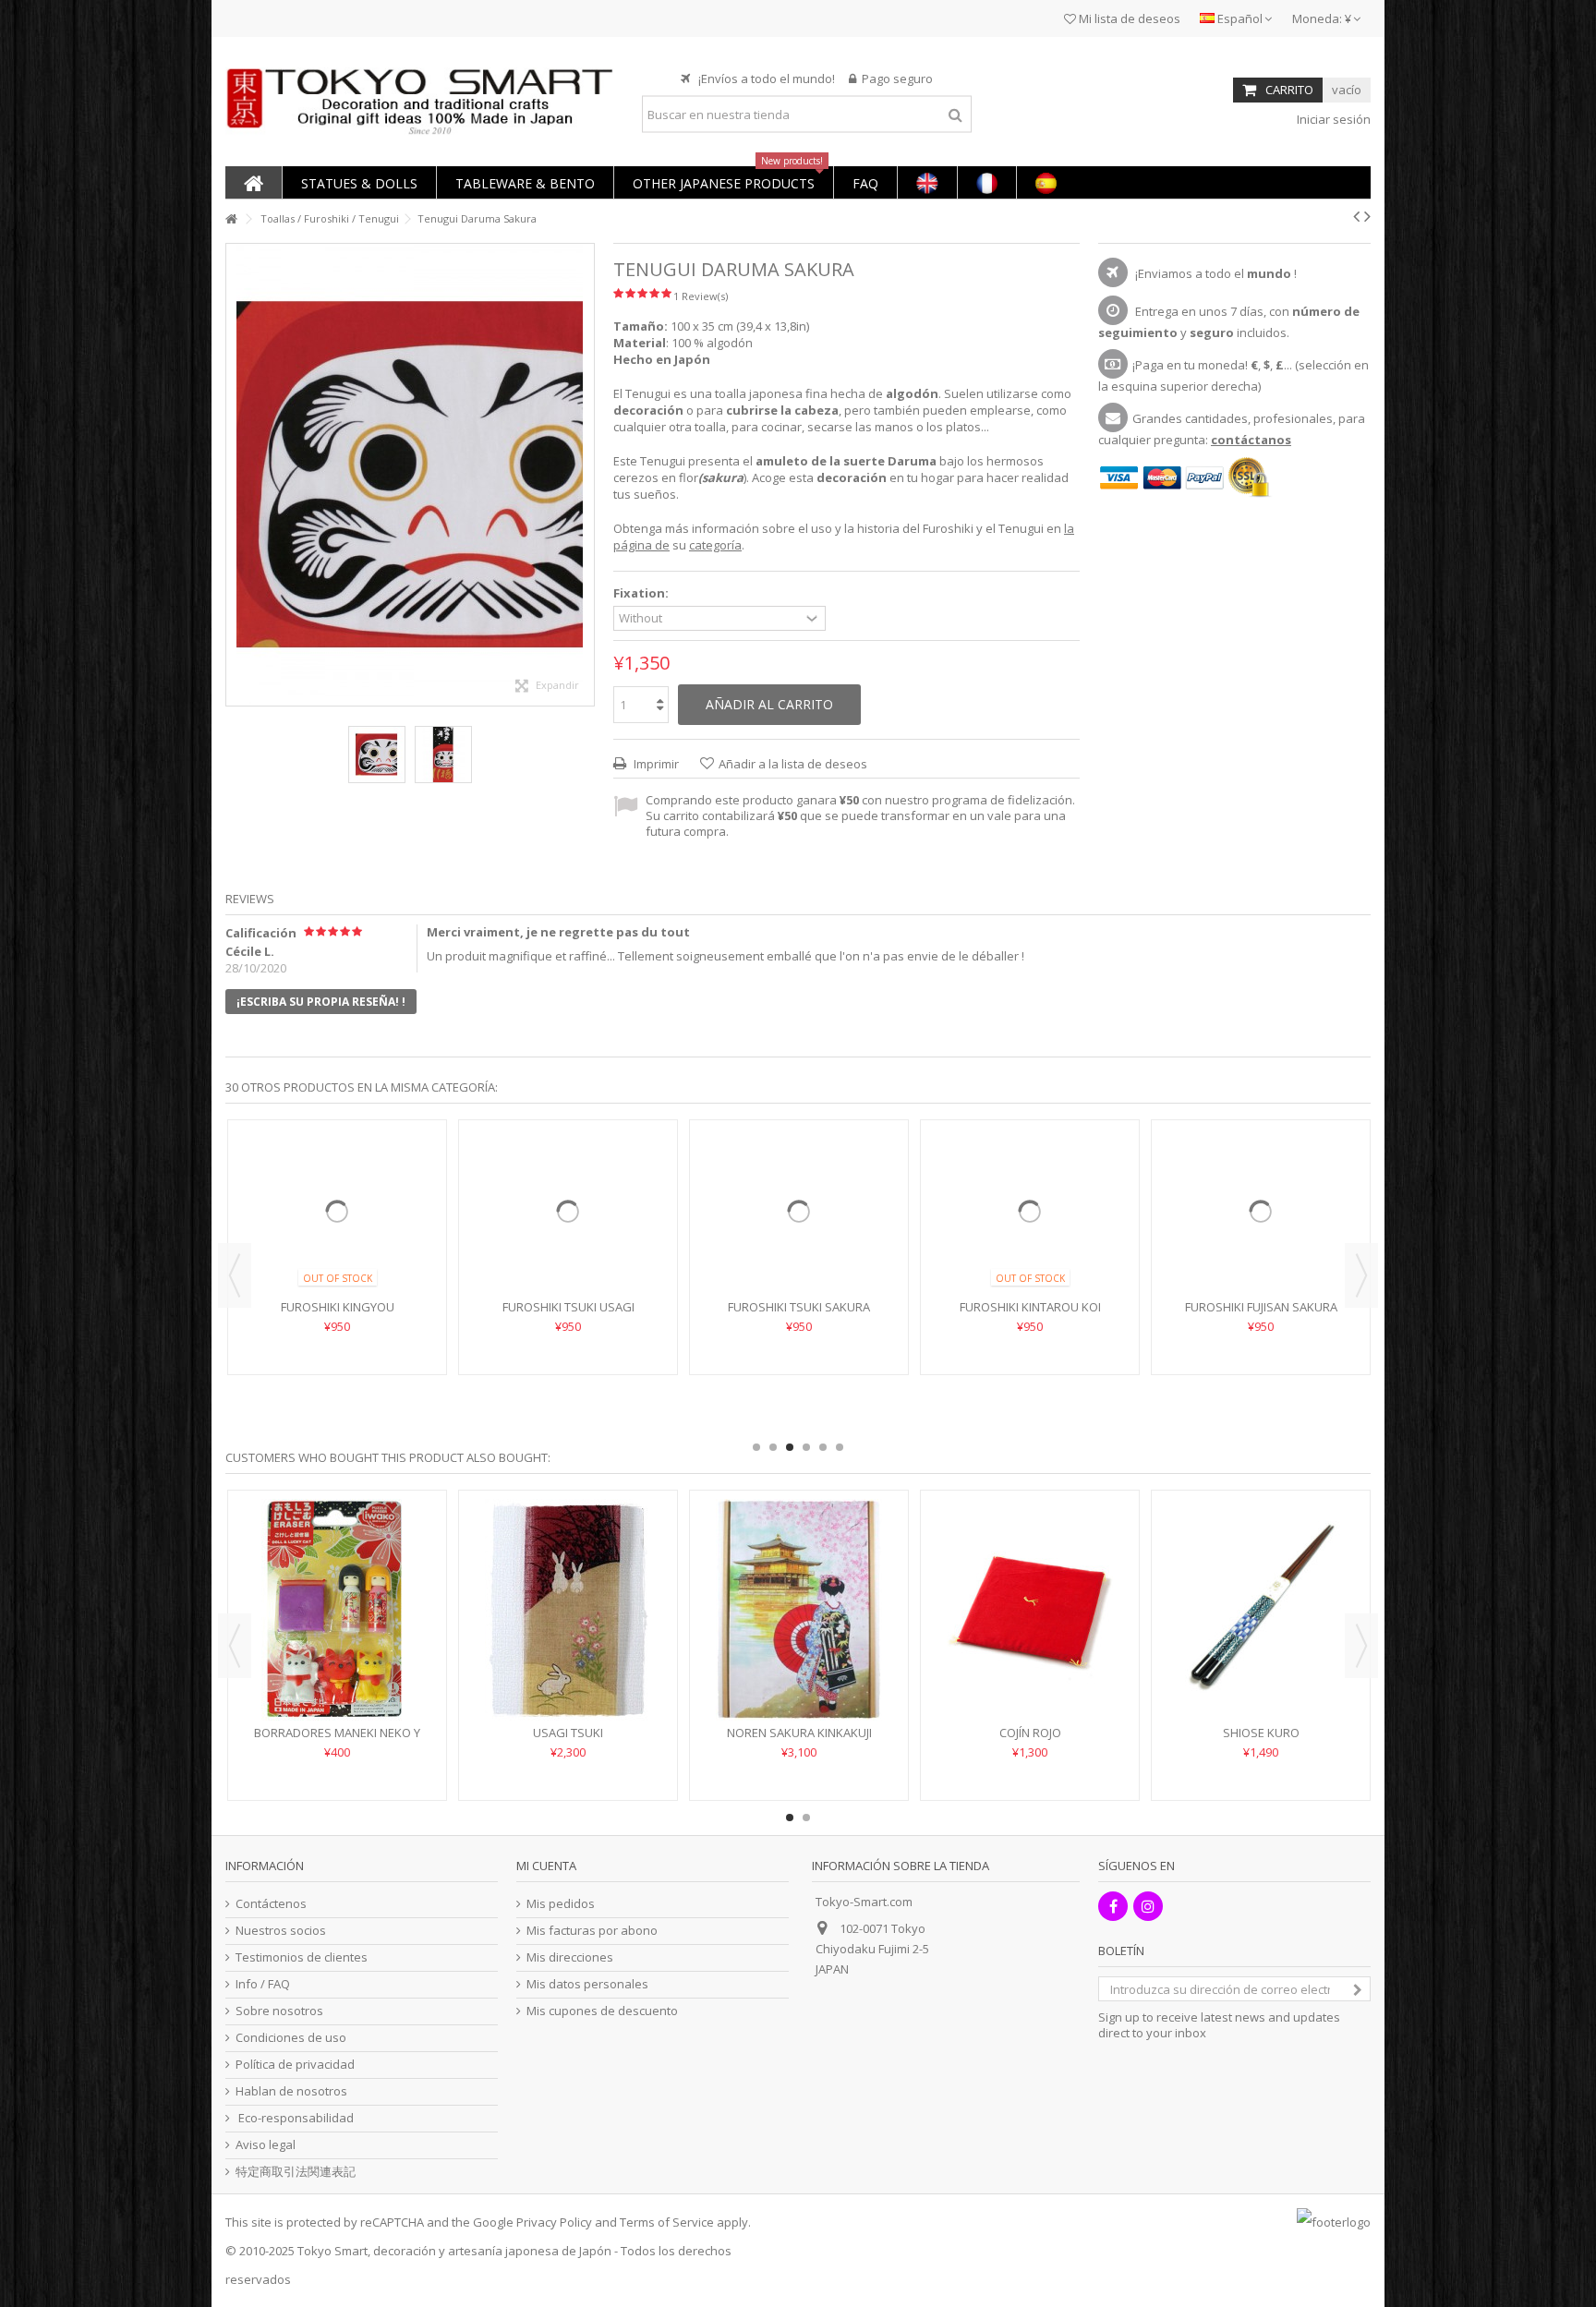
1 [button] (756, 1447)
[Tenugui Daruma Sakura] (377, 755)
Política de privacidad (295, 2065)
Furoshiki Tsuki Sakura (799, 1362)
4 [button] (806, 1447)
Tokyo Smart (332, 2251)
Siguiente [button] (585, 475)
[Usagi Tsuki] (568, 1610)
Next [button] (1361, 1275)
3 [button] (790, 1447)
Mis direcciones (570, 1957)
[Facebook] (1113, 1906)
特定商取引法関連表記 (296, 2172)
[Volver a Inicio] (231, 219)
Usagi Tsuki (568, 1733)
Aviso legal (266, 2145)
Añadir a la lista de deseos (793, 764)
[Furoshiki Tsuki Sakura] (799, 1239)
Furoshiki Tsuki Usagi (568, 1362)
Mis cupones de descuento (602, 2011)
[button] (359, 182)
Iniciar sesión (1332, 119)
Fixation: (642, 593)
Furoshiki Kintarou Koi (1030, 1362)
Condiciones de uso (291, 2038)
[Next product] (1367, 216)
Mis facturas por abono (592, 1931)
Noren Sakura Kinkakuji (799, 1733)
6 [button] (840, 1447)
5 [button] (823, 1447)
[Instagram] (1148, 1906)
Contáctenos (271, 1904)
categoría (715, 545)
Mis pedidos (561, 1904)
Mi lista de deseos (1128, 18)
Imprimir (655, 764)
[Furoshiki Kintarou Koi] (1030, 1239)
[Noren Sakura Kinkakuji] (799, 1610)
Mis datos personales (587, 1984)
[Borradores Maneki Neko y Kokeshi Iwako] (337, 1610)
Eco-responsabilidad (295, 2118)
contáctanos (1251, 440)
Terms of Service (667, 2222)
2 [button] (773, 1447)
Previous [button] (235, 1275)
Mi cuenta (546, 1866)
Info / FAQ (263, 1984)
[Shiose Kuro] (1261, 1610)
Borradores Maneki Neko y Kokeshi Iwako (337, 1740)
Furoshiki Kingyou (338, 1362)
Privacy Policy (554, 2222)
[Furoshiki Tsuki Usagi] (568, 1239)
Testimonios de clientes (302, 1957)
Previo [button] (236, 475)
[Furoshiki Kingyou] (337, 1239)
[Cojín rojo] (1030, 1610)
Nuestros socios (281, 1931)
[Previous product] (1356, 216)
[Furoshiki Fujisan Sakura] (1261, 1239)
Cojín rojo (1030, 1733)
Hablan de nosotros (291, 2091)
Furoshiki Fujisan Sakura (1261, 1362)
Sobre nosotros (279, 2011)
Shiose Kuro (1261, 1733)
